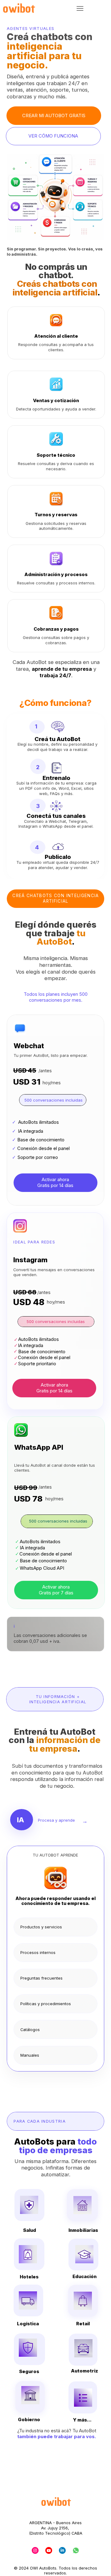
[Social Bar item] (35, 2550)
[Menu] (80, 9)
